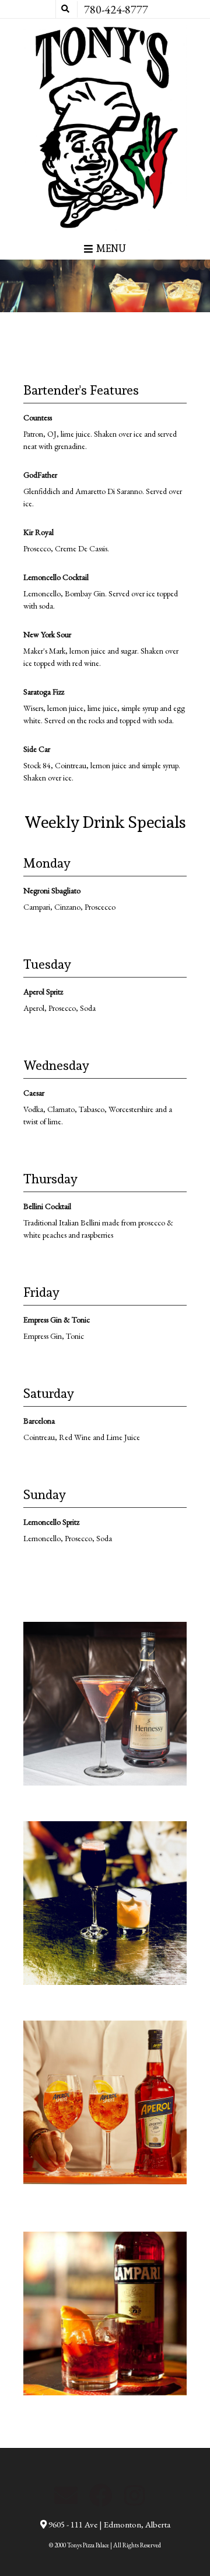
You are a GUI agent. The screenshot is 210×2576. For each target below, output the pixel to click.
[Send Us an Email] (66, 2495)
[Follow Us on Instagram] (134, 2495)
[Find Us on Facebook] (101, 2495)
